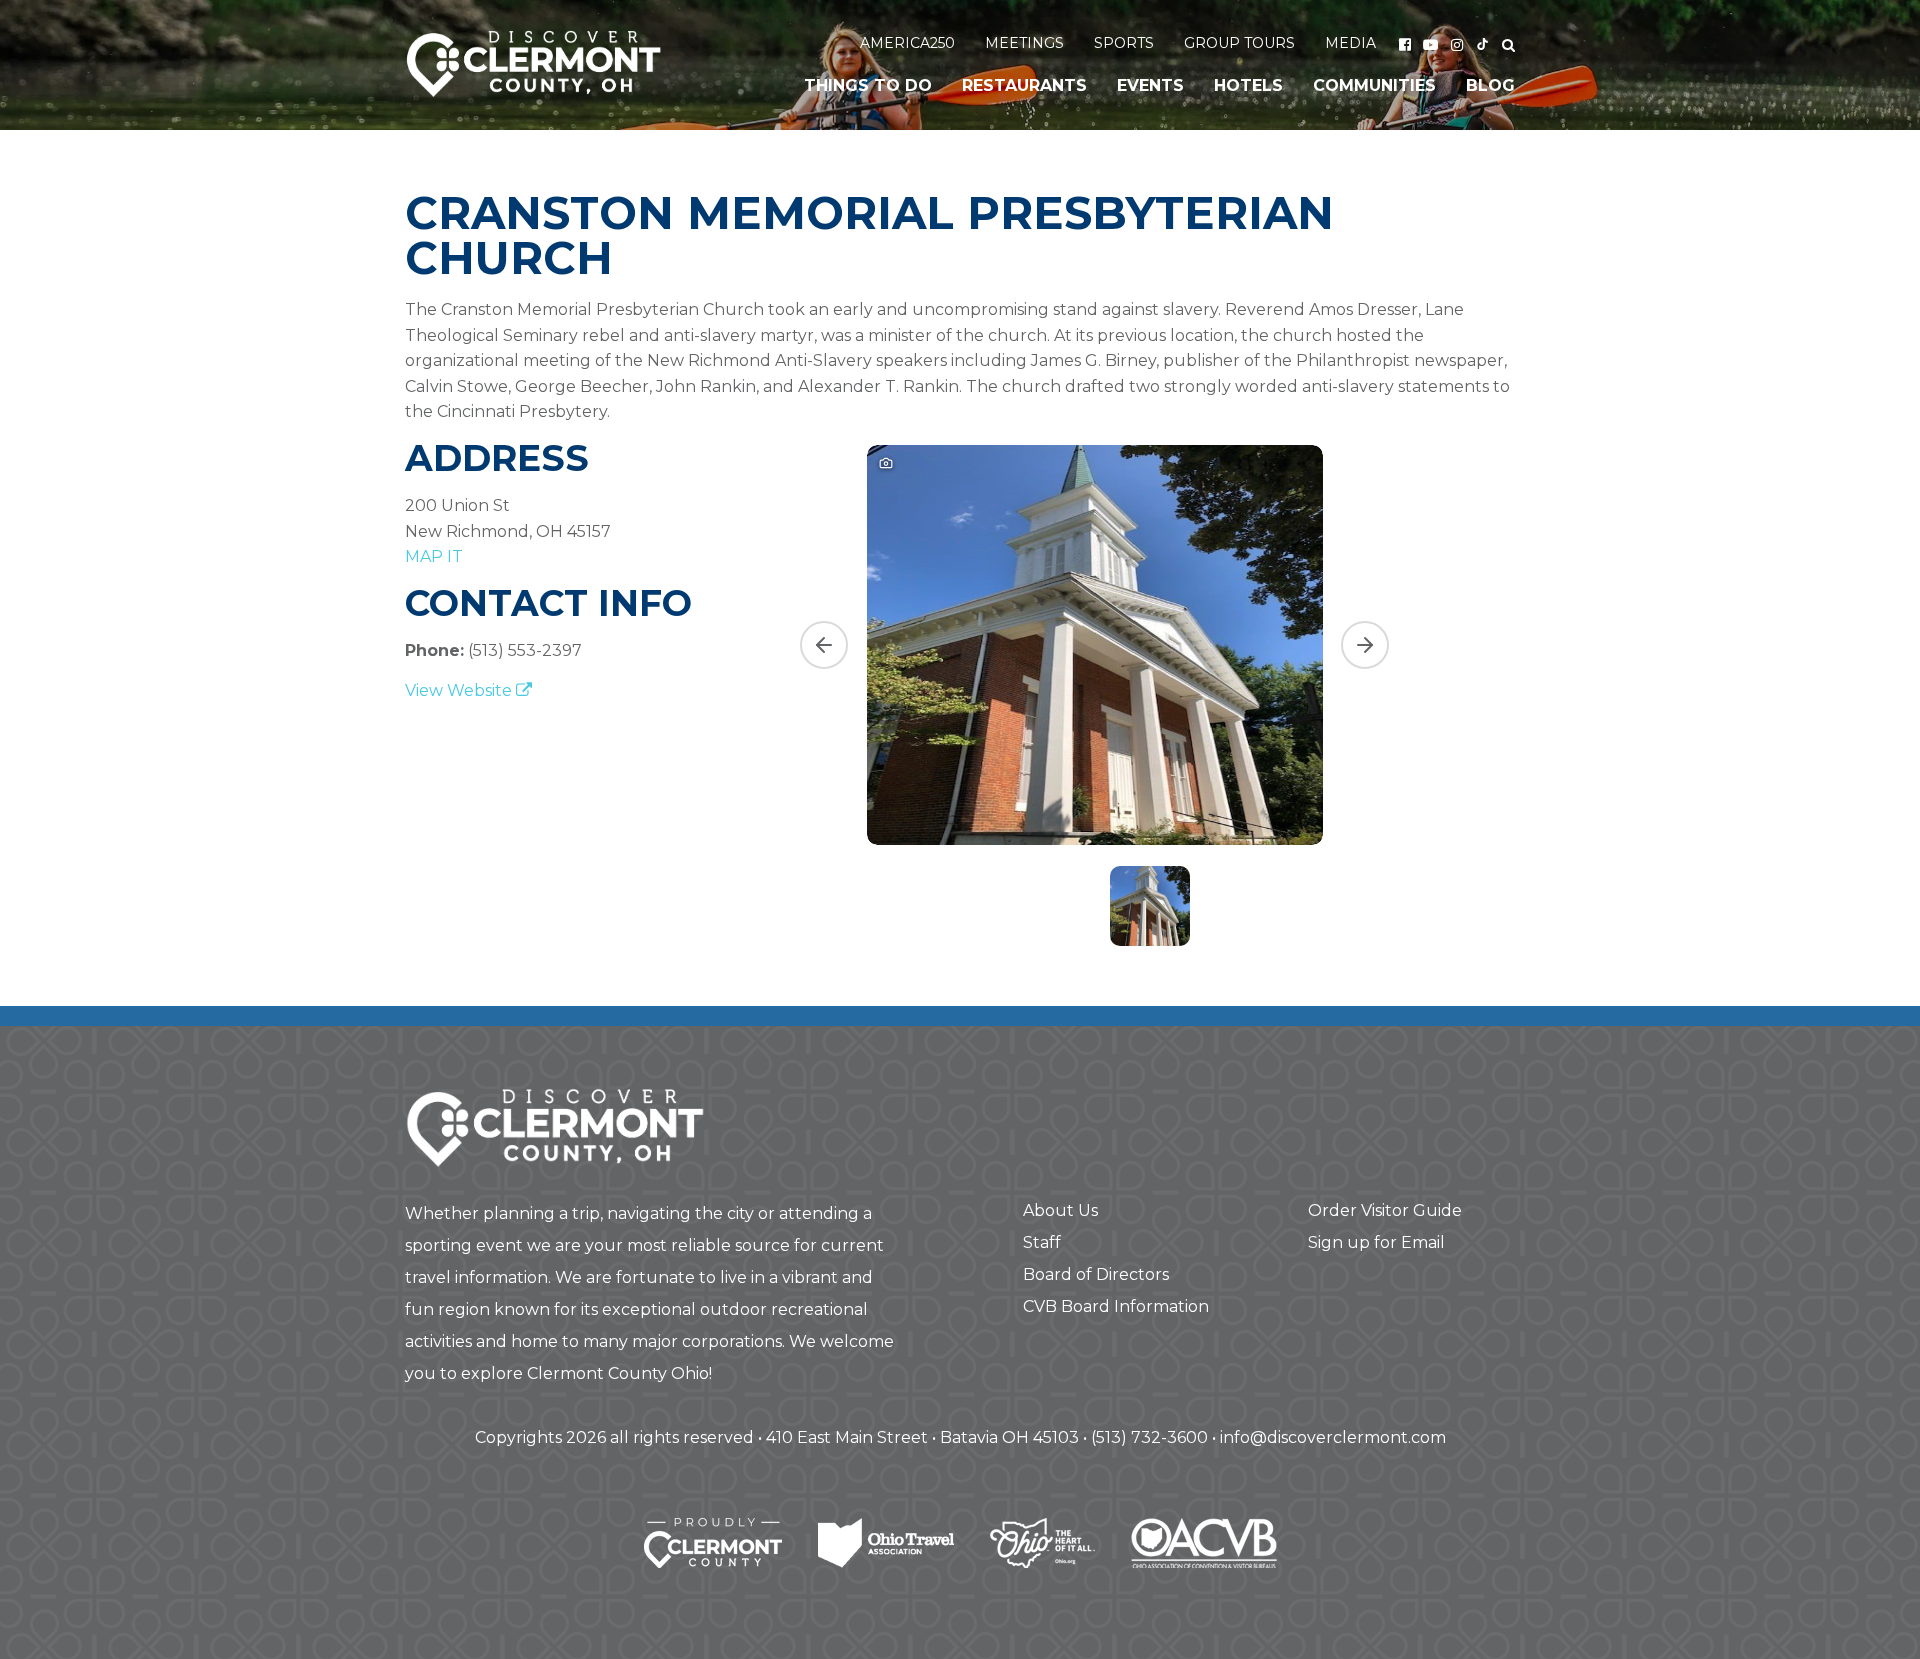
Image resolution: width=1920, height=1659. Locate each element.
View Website (460, 690)
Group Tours (1239, 43)
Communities (1374, 85)
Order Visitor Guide (1385, 1210)
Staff (1042, 1242)
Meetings (1024, 43)
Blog (1490, 85)
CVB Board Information (1116, 1306)
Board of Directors (1096, 1274)
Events (1150, 85)
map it (434, 556)
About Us (1060, 1210)
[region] (1150, 693)
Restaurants (1024, 85)
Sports (1124, 43)
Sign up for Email (1376, 1242)
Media (1350, 43)
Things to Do (868, 85)
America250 (907, 43)
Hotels (1248, 85)
